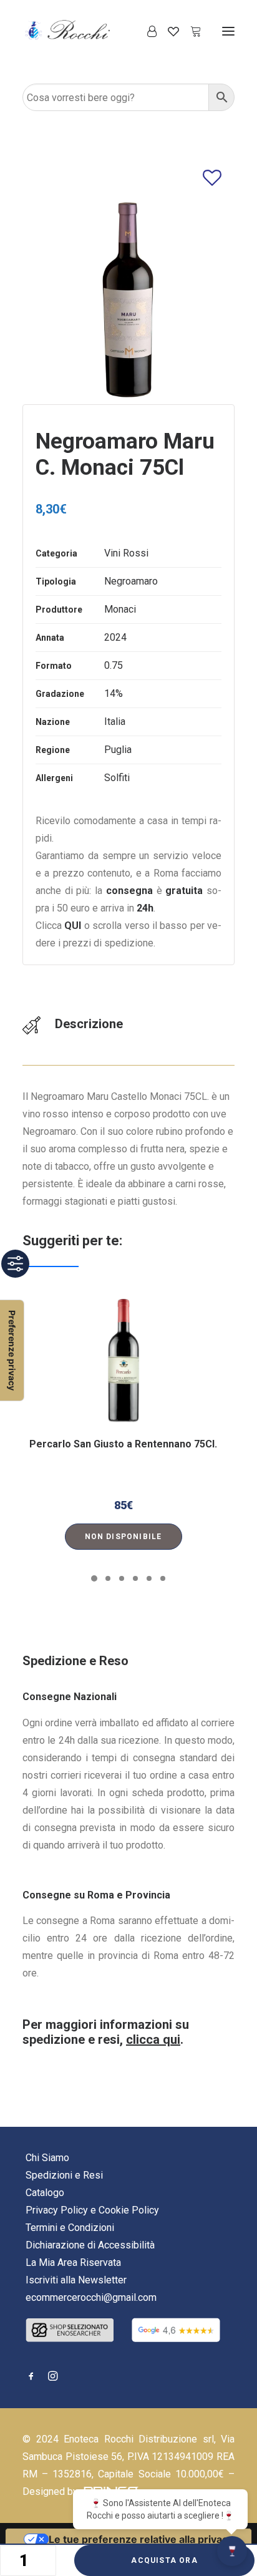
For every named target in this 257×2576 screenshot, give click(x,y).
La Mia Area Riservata (73, 2263)
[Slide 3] (122, 1578)
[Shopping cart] (190, 31)
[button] (228, 31)
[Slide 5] (149, 1578)
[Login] (146, 31)
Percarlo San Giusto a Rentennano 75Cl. (123, 1444)
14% (114, 693)
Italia (115, 722)
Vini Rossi (126, 553)
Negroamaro (131, 581)
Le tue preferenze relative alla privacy (141, 2539)
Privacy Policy (57, 2210)
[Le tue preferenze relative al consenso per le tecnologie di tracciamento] (12, 1350)
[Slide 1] (94, 1578)
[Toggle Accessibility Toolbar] (15, 1264)
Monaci (120, 609)
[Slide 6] (163, 1578)
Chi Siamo (47, 2158)
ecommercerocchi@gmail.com (91, 2297)
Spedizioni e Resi (64, 2175)
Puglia (118, 750)
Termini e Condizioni (70, 2228)
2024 (115, 637)
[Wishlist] (168, 31)
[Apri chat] (232, 2551)
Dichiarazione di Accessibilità (90, 2245)
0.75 (114, 665)
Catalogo (45, 2193)
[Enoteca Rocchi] (88, 31)
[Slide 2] (108, 1578)
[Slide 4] (135, 1578)
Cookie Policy (129, 2210)
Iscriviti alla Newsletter (76, 2280)
